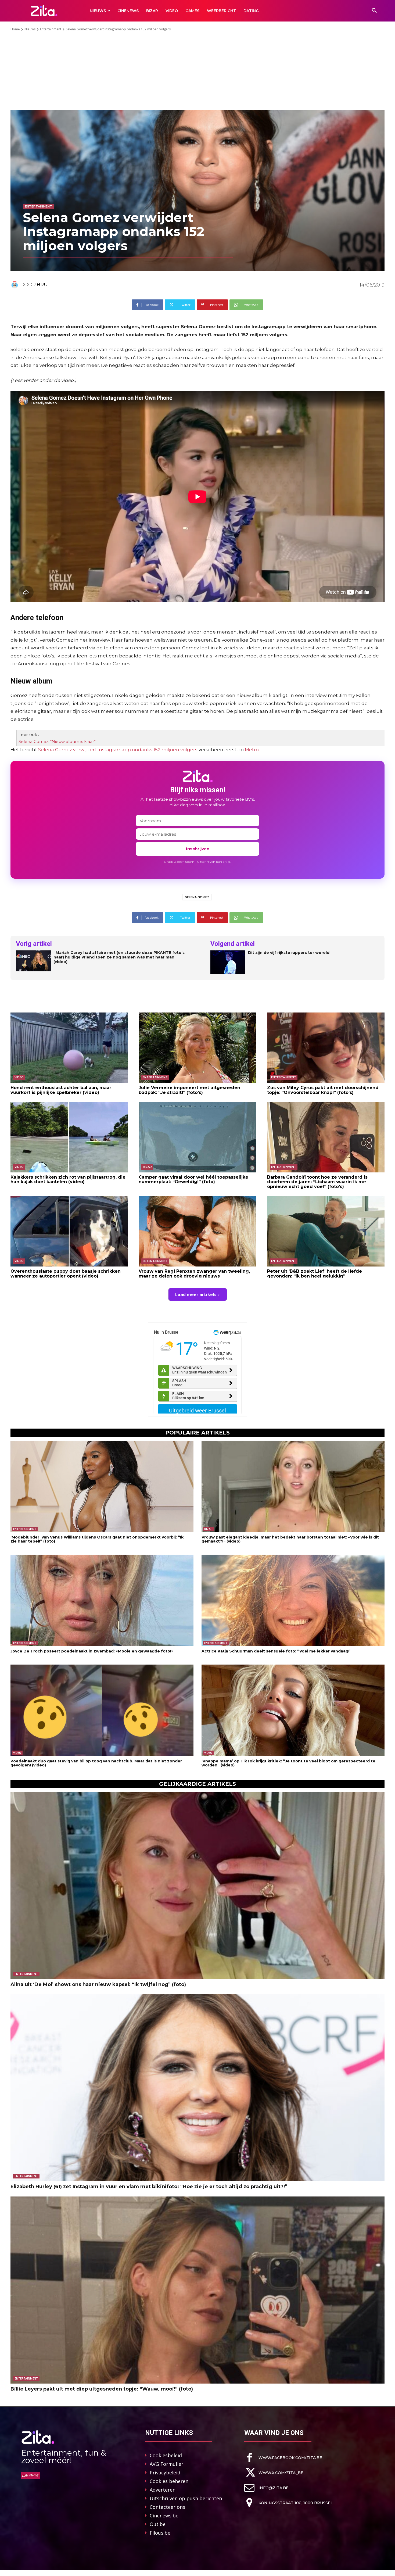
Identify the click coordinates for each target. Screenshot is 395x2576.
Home (15, 29)
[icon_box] (283, 2458)
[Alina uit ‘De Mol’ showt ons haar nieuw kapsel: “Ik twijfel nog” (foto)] (198, 1886)
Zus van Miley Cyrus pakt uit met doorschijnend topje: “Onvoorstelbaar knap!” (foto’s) (323, 1090)
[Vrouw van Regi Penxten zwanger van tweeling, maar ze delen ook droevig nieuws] (197, 1231)
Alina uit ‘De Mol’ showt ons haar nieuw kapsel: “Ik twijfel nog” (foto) (98, 1984)
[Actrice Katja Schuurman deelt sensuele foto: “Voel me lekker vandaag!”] (293, 1600)
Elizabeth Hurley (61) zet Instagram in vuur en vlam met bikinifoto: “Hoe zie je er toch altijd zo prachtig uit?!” (149, 2187)
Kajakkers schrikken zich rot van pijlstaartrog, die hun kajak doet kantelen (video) (68, 1180)
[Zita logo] (44, 11)
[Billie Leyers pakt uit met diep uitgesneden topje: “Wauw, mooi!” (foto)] (198, 2290)
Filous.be (160, 2533)
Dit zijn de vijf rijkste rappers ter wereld (289, 953)
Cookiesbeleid (166, 2455)
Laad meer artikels (196, 1294)
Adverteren (163, 2490)
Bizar (147, 1167)
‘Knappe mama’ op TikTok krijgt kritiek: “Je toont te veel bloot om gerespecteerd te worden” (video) (288, 1763)
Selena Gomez (197, 897)
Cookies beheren (169, 2481)
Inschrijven (198, 849)
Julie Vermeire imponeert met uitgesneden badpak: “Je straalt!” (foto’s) (189, 1090)
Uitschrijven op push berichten (186, 2498)
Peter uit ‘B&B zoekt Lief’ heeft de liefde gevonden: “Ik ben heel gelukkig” (315, 1274)
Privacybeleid (165, 2473)
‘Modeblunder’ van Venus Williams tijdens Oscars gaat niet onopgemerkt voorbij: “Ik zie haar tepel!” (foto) (97, 1539)
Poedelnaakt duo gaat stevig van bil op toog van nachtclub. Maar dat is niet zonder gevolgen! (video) (96, 1763)
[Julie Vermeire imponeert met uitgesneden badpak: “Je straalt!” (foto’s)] (197, 1048)
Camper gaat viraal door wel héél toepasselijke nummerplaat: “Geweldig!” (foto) (193, 1180)
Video (19, 1077)
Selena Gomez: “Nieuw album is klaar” (57, 741)
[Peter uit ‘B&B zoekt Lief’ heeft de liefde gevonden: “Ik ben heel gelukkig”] (326, 1231)
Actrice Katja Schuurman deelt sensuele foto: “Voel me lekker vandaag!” (276, 1651)
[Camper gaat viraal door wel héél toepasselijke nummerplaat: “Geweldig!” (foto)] (197, 1137)
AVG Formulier (166, 2464)
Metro (252, 750)
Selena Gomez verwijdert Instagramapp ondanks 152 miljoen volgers (118, 750)
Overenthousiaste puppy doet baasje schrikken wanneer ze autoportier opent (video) (66, 1274)
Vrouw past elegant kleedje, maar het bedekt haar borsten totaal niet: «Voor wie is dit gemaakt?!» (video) (290, 1539)
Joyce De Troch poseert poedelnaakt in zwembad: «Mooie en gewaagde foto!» (92, 1651)
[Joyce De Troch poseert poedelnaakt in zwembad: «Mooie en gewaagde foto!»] (102, 1600)
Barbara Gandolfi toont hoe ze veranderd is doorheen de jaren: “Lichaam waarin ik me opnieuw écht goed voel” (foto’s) (317, 1182)
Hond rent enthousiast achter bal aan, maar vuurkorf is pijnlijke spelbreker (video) (61, 1090)
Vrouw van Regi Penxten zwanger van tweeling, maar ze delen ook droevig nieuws (194, 1274)
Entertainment (51, 29)
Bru (42, 285)
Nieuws (30, 29)
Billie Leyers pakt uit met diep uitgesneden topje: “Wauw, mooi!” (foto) (102, 2389)
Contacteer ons (167, 2507)
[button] (374, 11)
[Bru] (15, 285)
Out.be (158, 2524)
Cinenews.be (164, 2516)
